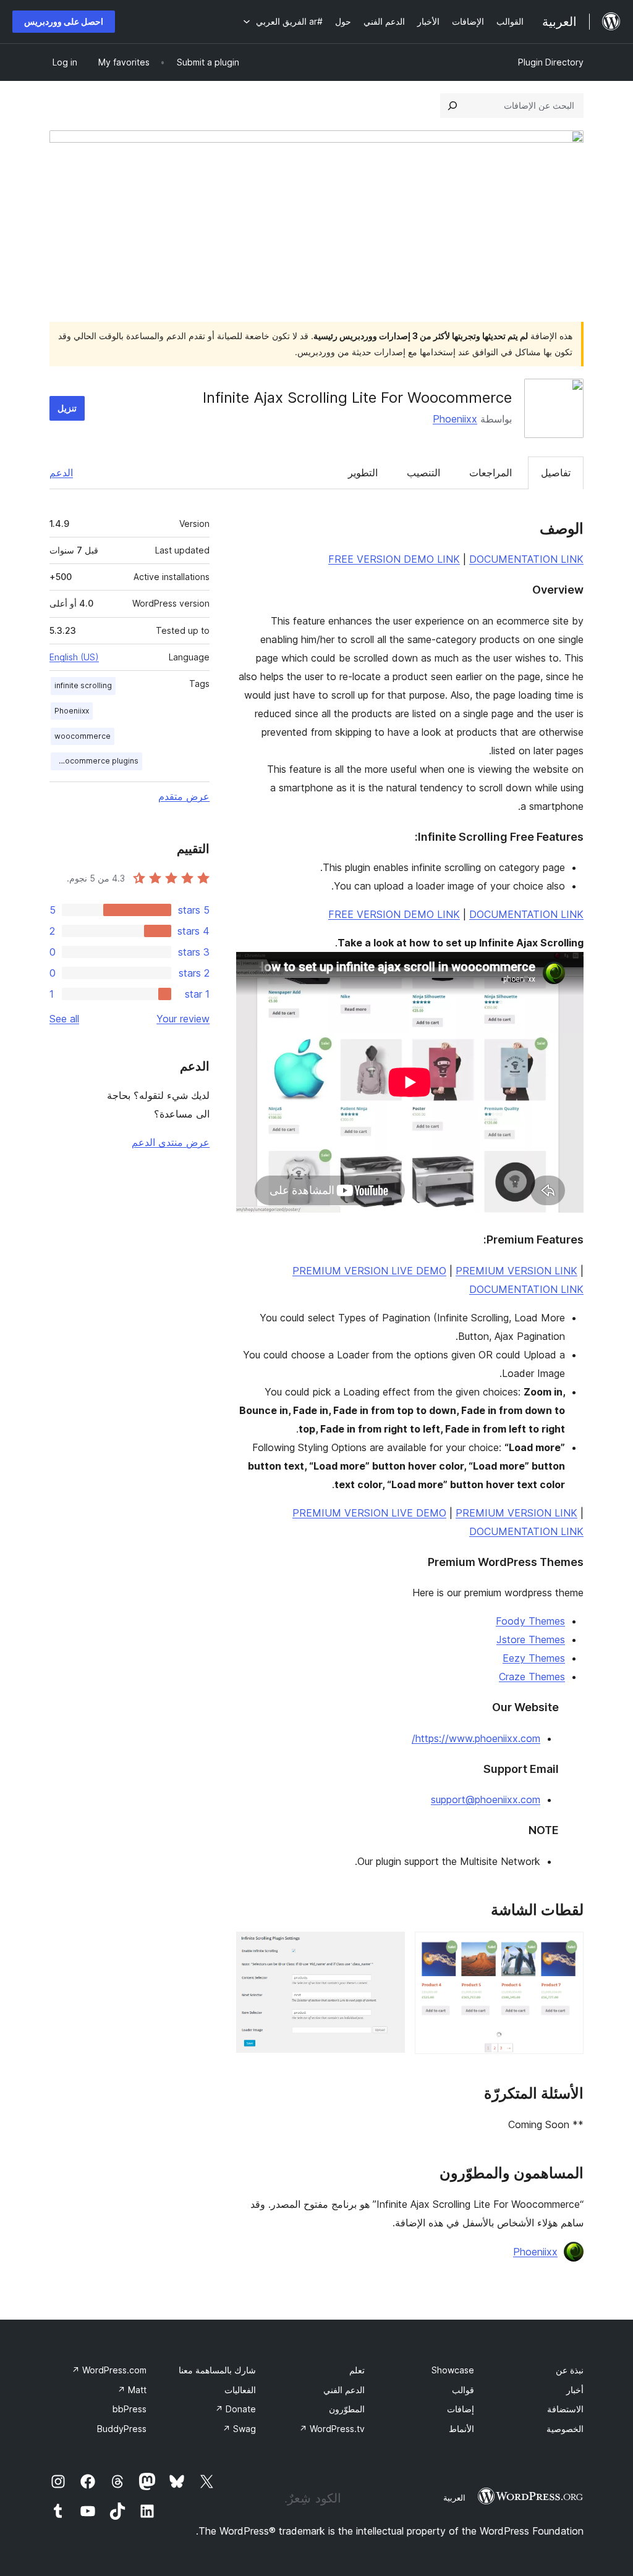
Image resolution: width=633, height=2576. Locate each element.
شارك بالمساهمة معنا (217, 2370)
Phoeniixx (455, 419)
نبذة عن (570, 2370)
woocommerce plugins (96, 761)
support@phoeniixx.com (486, 1799)
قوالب (463, 2390)
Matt (132, 2390)
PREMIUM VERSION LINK (516, 1271)
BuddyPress (122, 2429)
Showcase (453, 2370)
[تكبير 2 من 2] (388, 1948)
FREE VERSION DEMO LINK (394, 559)
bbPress (130, 2409)
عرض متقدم (184, 796)
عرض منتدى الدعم (171, 1142)
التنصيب (423, 473)
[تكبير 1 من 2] (567, 1948)
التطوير (363, 473)
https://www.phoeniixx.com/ (476, 1738)
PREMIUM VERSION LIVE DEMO (369, 1271)
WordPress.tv (332, 2429)
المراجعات (491, 473)
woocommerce (83, 736)
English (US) (74, 657)
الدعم (61, 473)
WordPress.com (109, 2370)
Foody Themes (530, 1621)
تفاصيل (556, 473)
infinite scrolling (83, 685)
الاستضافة (565, 2409)
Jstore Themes (531, 1639)
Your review (183, 1019)
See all (64, 1019)
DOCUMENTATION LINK (526, 559)
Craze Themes (532, 1677)
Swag (239, 2429)
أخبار (575, 2390)
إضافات (461, 2409)
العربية (454, 2498)
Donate (236, 2409)
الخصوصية (565, 2429)
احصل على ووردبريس (64, 21)
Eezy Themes (534, 1658)
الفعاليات (240, 2390)
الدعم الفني (344, 2390)
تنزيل (67, 408)
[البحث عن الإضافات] (452, 106)
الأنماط (461, 2429)
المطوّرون (347, 2409)
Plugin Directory (551, 62)
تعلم (357, 2370)
